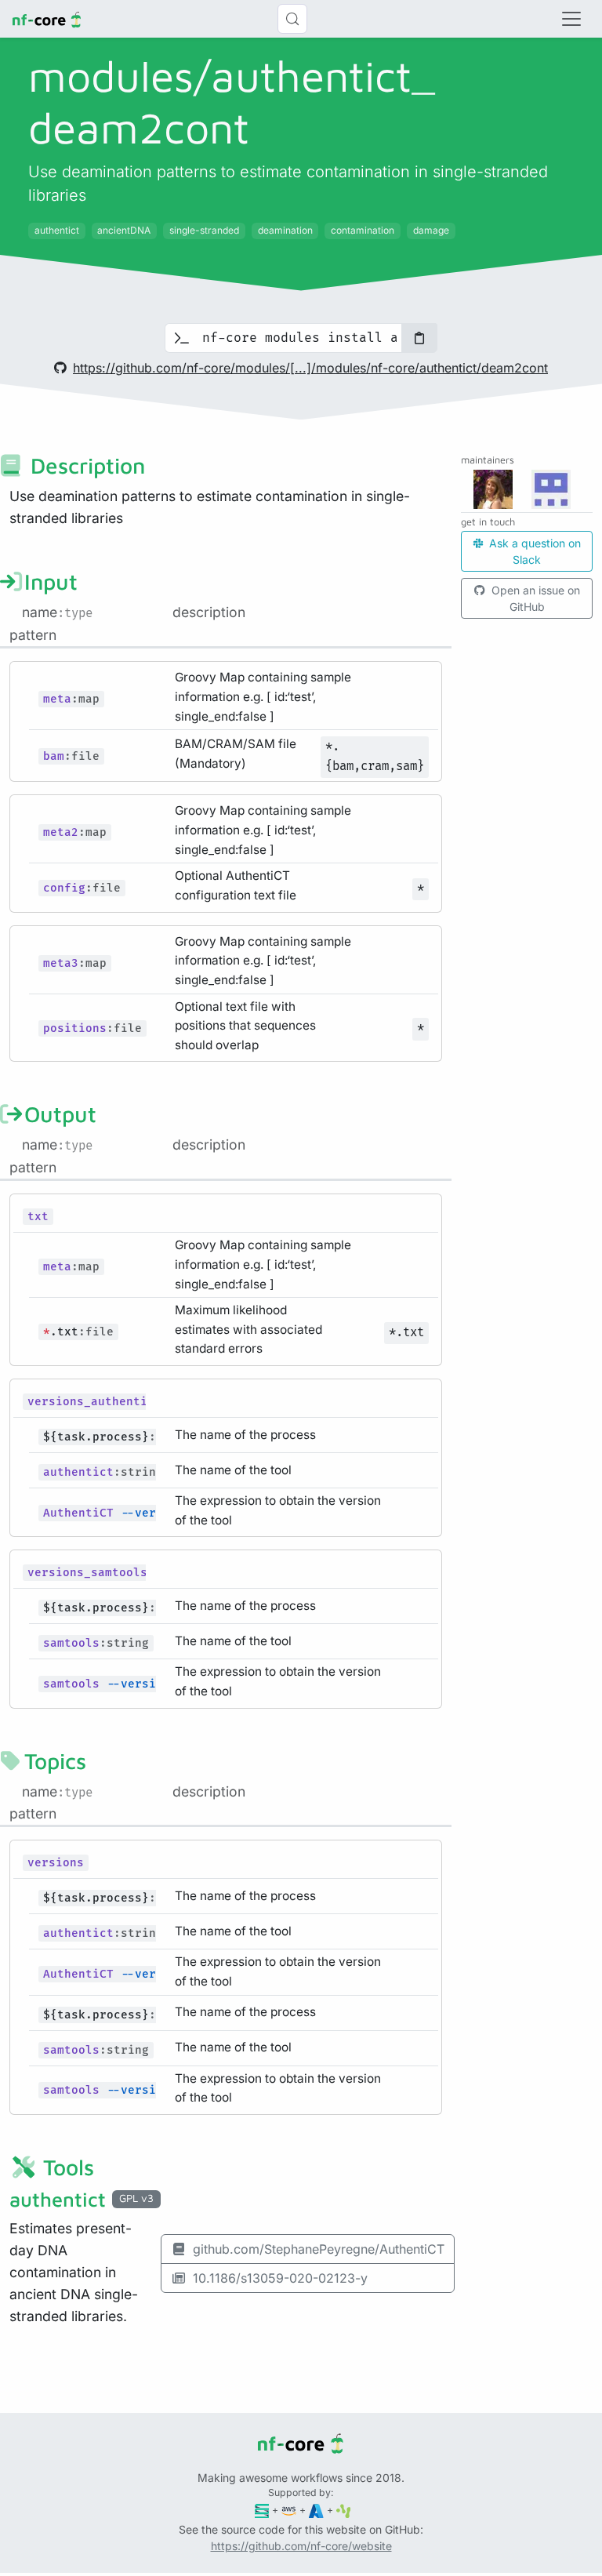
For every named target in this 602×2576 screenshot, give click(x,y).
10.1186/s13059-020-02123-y (280, 2278)
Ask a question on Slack (533, 551)
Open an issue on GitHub (534, 598)
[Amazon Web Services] (289, 2510)
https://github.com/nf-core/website (301, 2546)
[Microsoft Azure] (316, 2510)
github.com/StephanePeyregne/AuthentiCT (319, 2249)
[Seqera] (262, 2510)
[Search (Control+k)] (292, 19)
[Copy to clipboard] (419, 338)
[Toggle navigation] (571, 19)
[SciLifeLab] (344, 2510)
